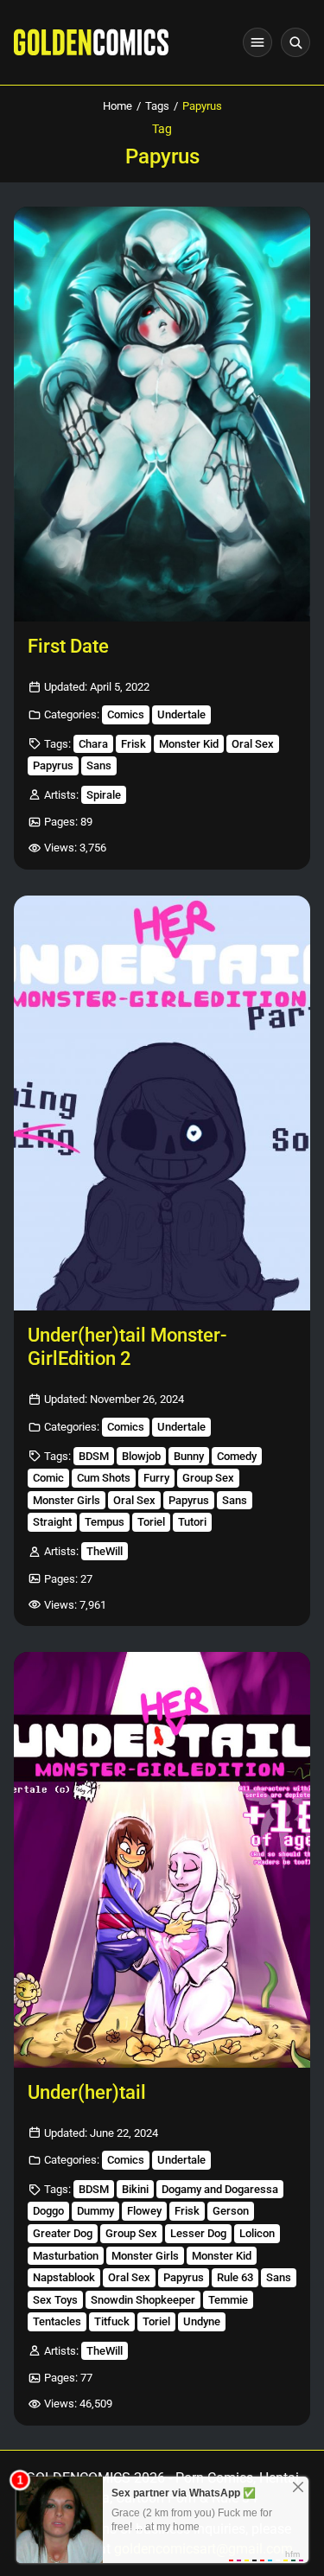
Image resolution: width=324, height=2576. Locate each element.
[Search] (295, 42)
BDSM (94, 1456)
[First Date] (162, 414)
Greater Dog (63, 2233)
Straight (52, 1522)
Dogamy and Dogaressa (220, 2189)
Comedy (237, 1456)
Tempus (105, 1522)
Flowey (144, 2211)
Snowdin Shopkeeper (143, 2300)
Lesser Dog (198, 2233)
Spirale (104, 795)
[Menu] (257, 42)
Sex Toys (55, 2300)
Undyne (202, 2321)
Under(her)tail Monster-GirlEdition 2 (127, 1347)
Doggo (48, 2211)
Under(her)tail (87, 2092)
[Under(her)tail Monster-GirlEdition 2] (162, 1103)
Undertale (181, 714)
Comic (48, 1478)
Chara (93, 744)
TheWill (105, 1551)
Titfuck (112, 2321)
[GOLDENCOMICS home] (91, 42)
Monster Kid (189, 744)
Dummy (95, 2211)
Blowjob (141, 1456)
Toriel (151, 1522)
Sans (99, 765)
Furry (156, 1478)
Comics (126, 714)
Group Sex (208, 1478)
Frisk (133, 744)
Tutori (192, 1522)
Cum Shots (104, 1478)
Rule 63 (235, 2277)
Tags (157, 106)
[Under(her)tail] (162, 1859)
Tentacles (57, 2321)
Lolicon (257, 2233)
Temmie (228, 2300)
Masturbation (66, 2256)
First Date (68, 646)
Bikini (135, 2189)
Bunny (189, 1456)
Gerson (231, 2211)
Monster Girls (67, 1500)
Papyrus (53, 765)
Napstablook (64, 2277)
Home (118, 106)
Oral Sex (253, 744)
